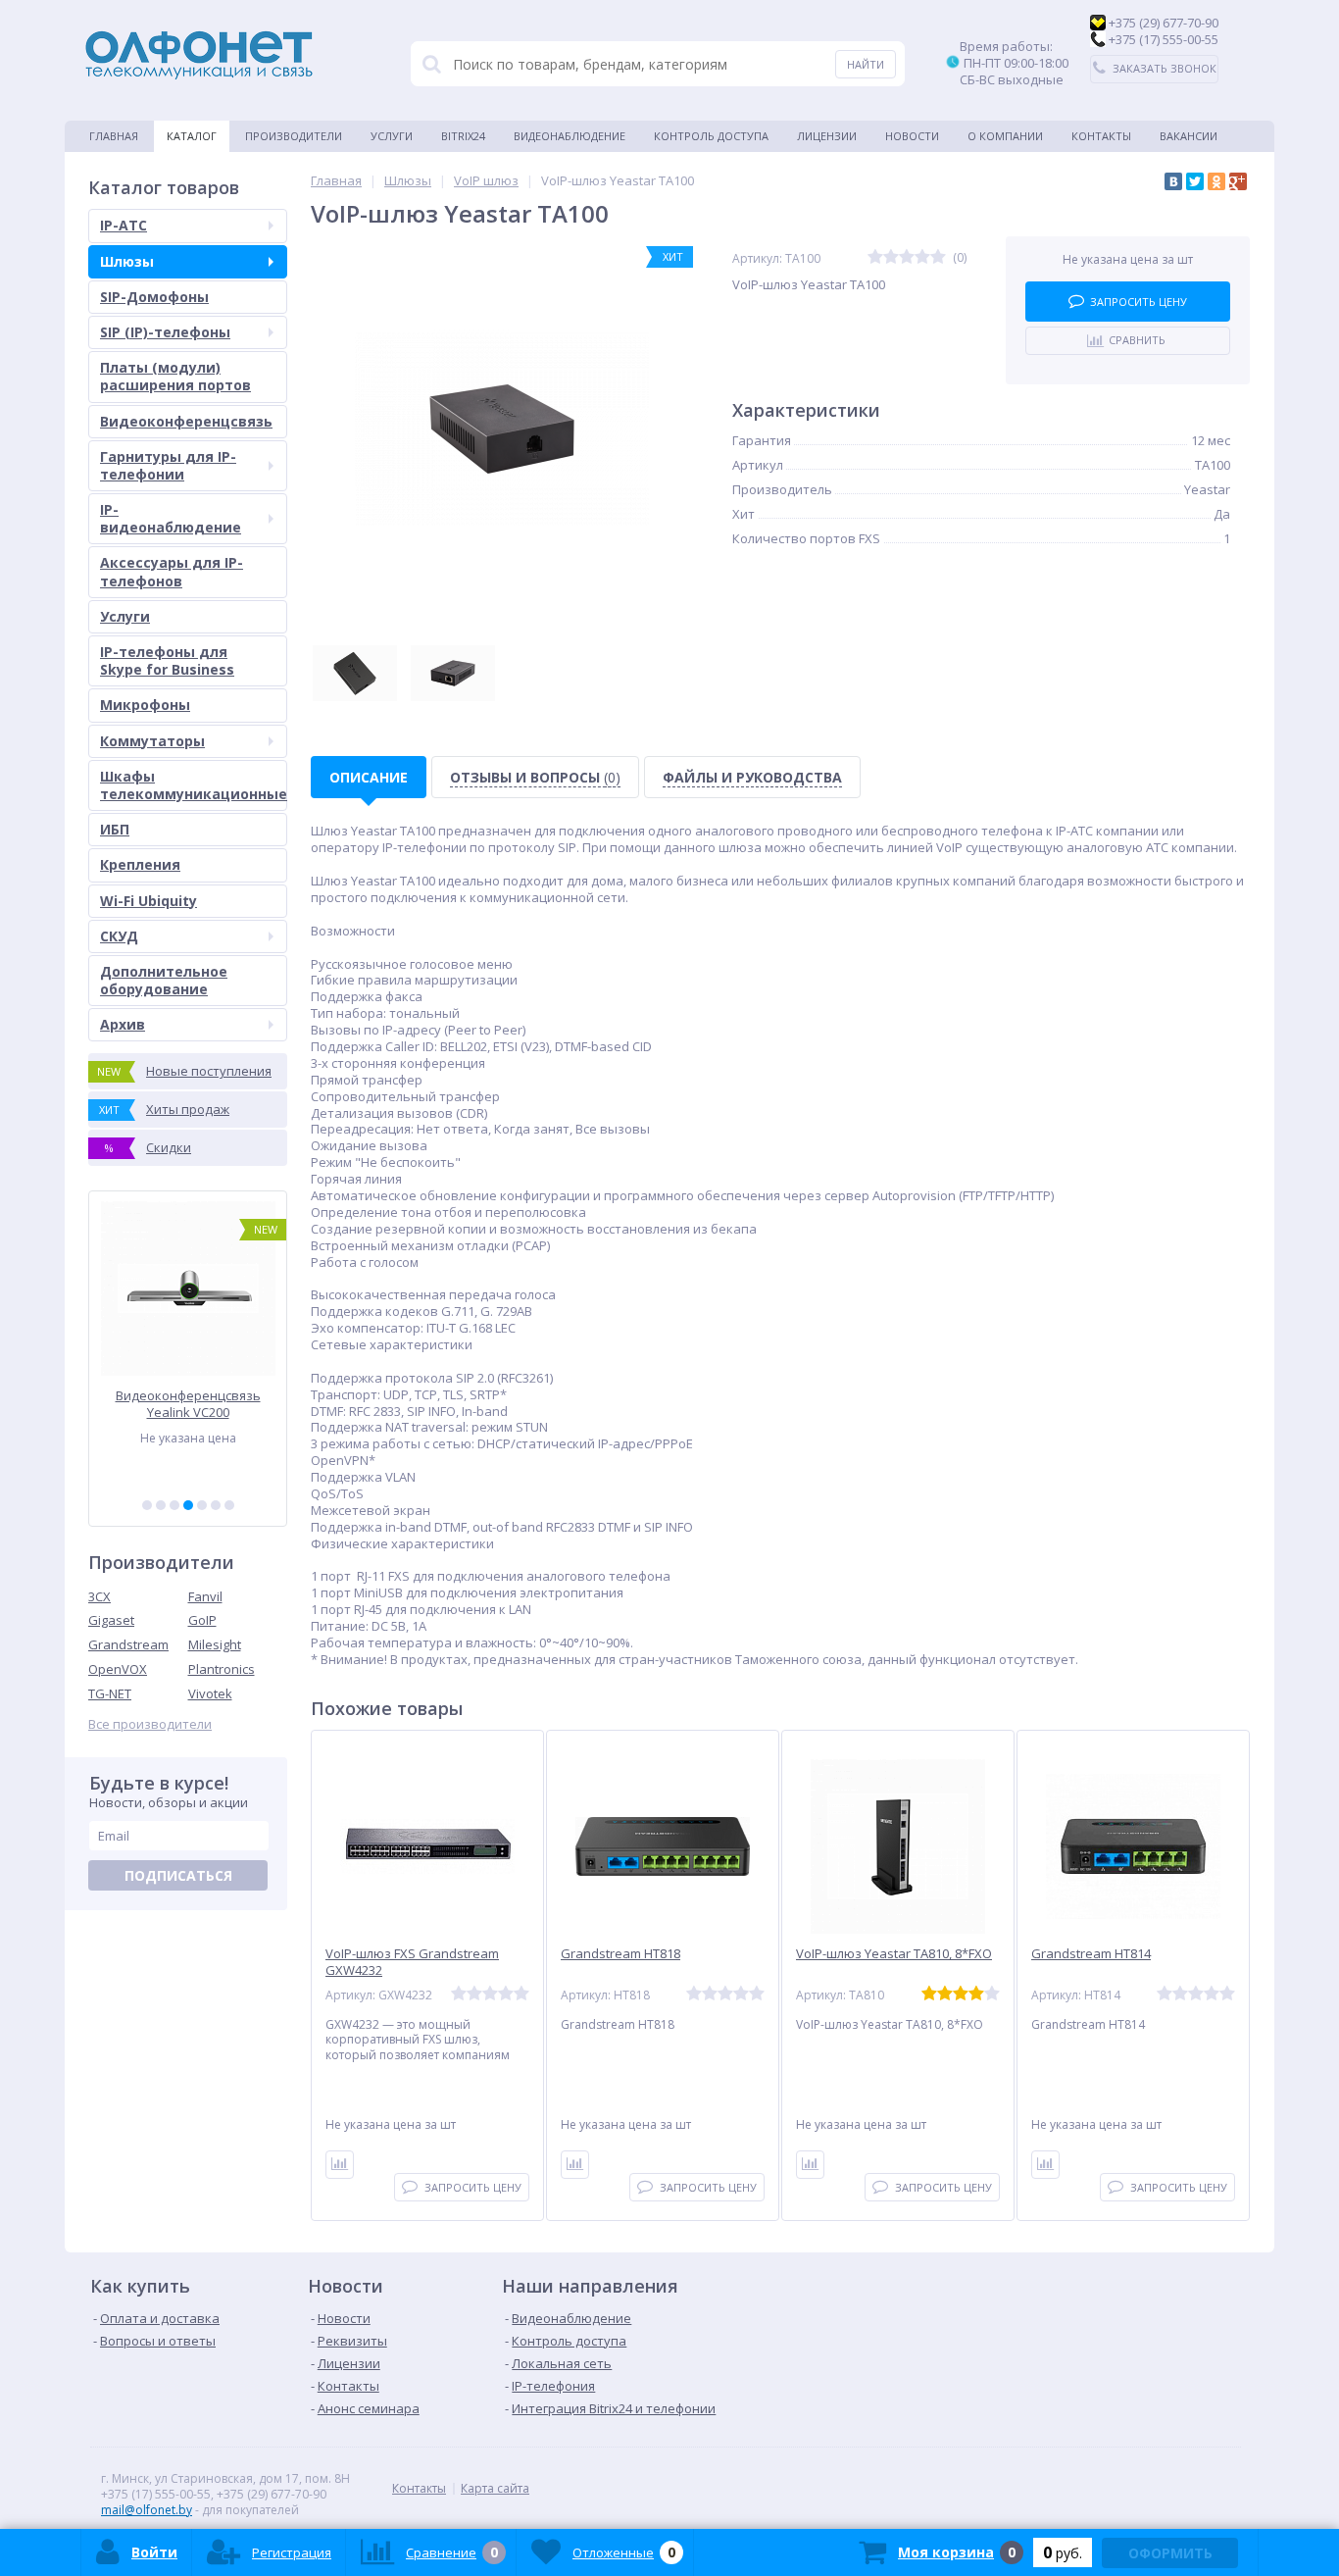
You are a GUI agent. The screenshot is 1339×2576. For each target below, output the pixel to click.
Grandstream (128, 1644)
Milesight (215, 1644)
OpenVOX (118, 1669)
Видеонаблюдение (570, 136)
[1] (147, 1505)
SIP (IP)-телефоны (165, 332)
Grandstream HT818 (620, 1954)
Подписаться (178, 1875)
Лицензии (827, 136)
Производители (294, 136)
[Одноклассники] (1216, 181)
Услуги (392, 136)
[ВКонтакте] (1173, 181)
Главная (114, 136)
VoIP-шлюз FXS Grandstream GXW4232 (412, 1962)
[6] (216, 1505)
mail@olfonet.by (147, 2510)
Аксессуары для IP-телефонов (172, 571)
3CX (99, 1596)
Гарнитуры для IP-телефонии (168, 465)
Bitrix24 (463, 136)
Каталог (192, 136)
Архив (123, 1024)
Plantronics (222, 1669)
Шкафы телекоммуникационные (194, 785)
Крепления (140, 864)
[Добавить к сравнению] (340, 2165)
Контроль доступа (711, 136)
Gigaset (111, 1620)
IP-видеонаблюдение (171, 518)
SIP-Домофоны (154, 297)
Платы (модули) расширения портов (175, 376)
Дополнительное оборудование (164, 980)
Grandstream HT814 (1091, 1954)
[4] (188, 1505)
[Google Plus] (1238, 181)
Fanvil (205, 1596)
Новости (912, 136)
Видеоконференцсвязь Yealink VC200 (188, 1404)
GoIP (202, 1620)
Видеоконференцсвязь (186, 421)
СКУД (119, 936)
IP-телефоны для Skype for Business (167, 660)
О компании (1005, 136)
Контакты (1101, 136)
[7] (229, 1505)
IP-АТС (124, 225)
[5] (202, 1505)
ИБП (115, 829)
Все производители (150, 1724)
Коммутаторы (152, 741)
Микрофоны (145, 705)
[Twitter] (1195, 181)
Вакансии (1189, 136)
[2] (161, 1505)
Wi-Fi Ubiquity (149, 901)
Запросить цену (1139, 302)
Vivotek (210, 1693)
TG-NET (110, 1693)
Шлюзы (127, 261)
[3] (174, 1505)
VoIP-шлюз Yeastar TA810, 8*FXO (894, 1954)
